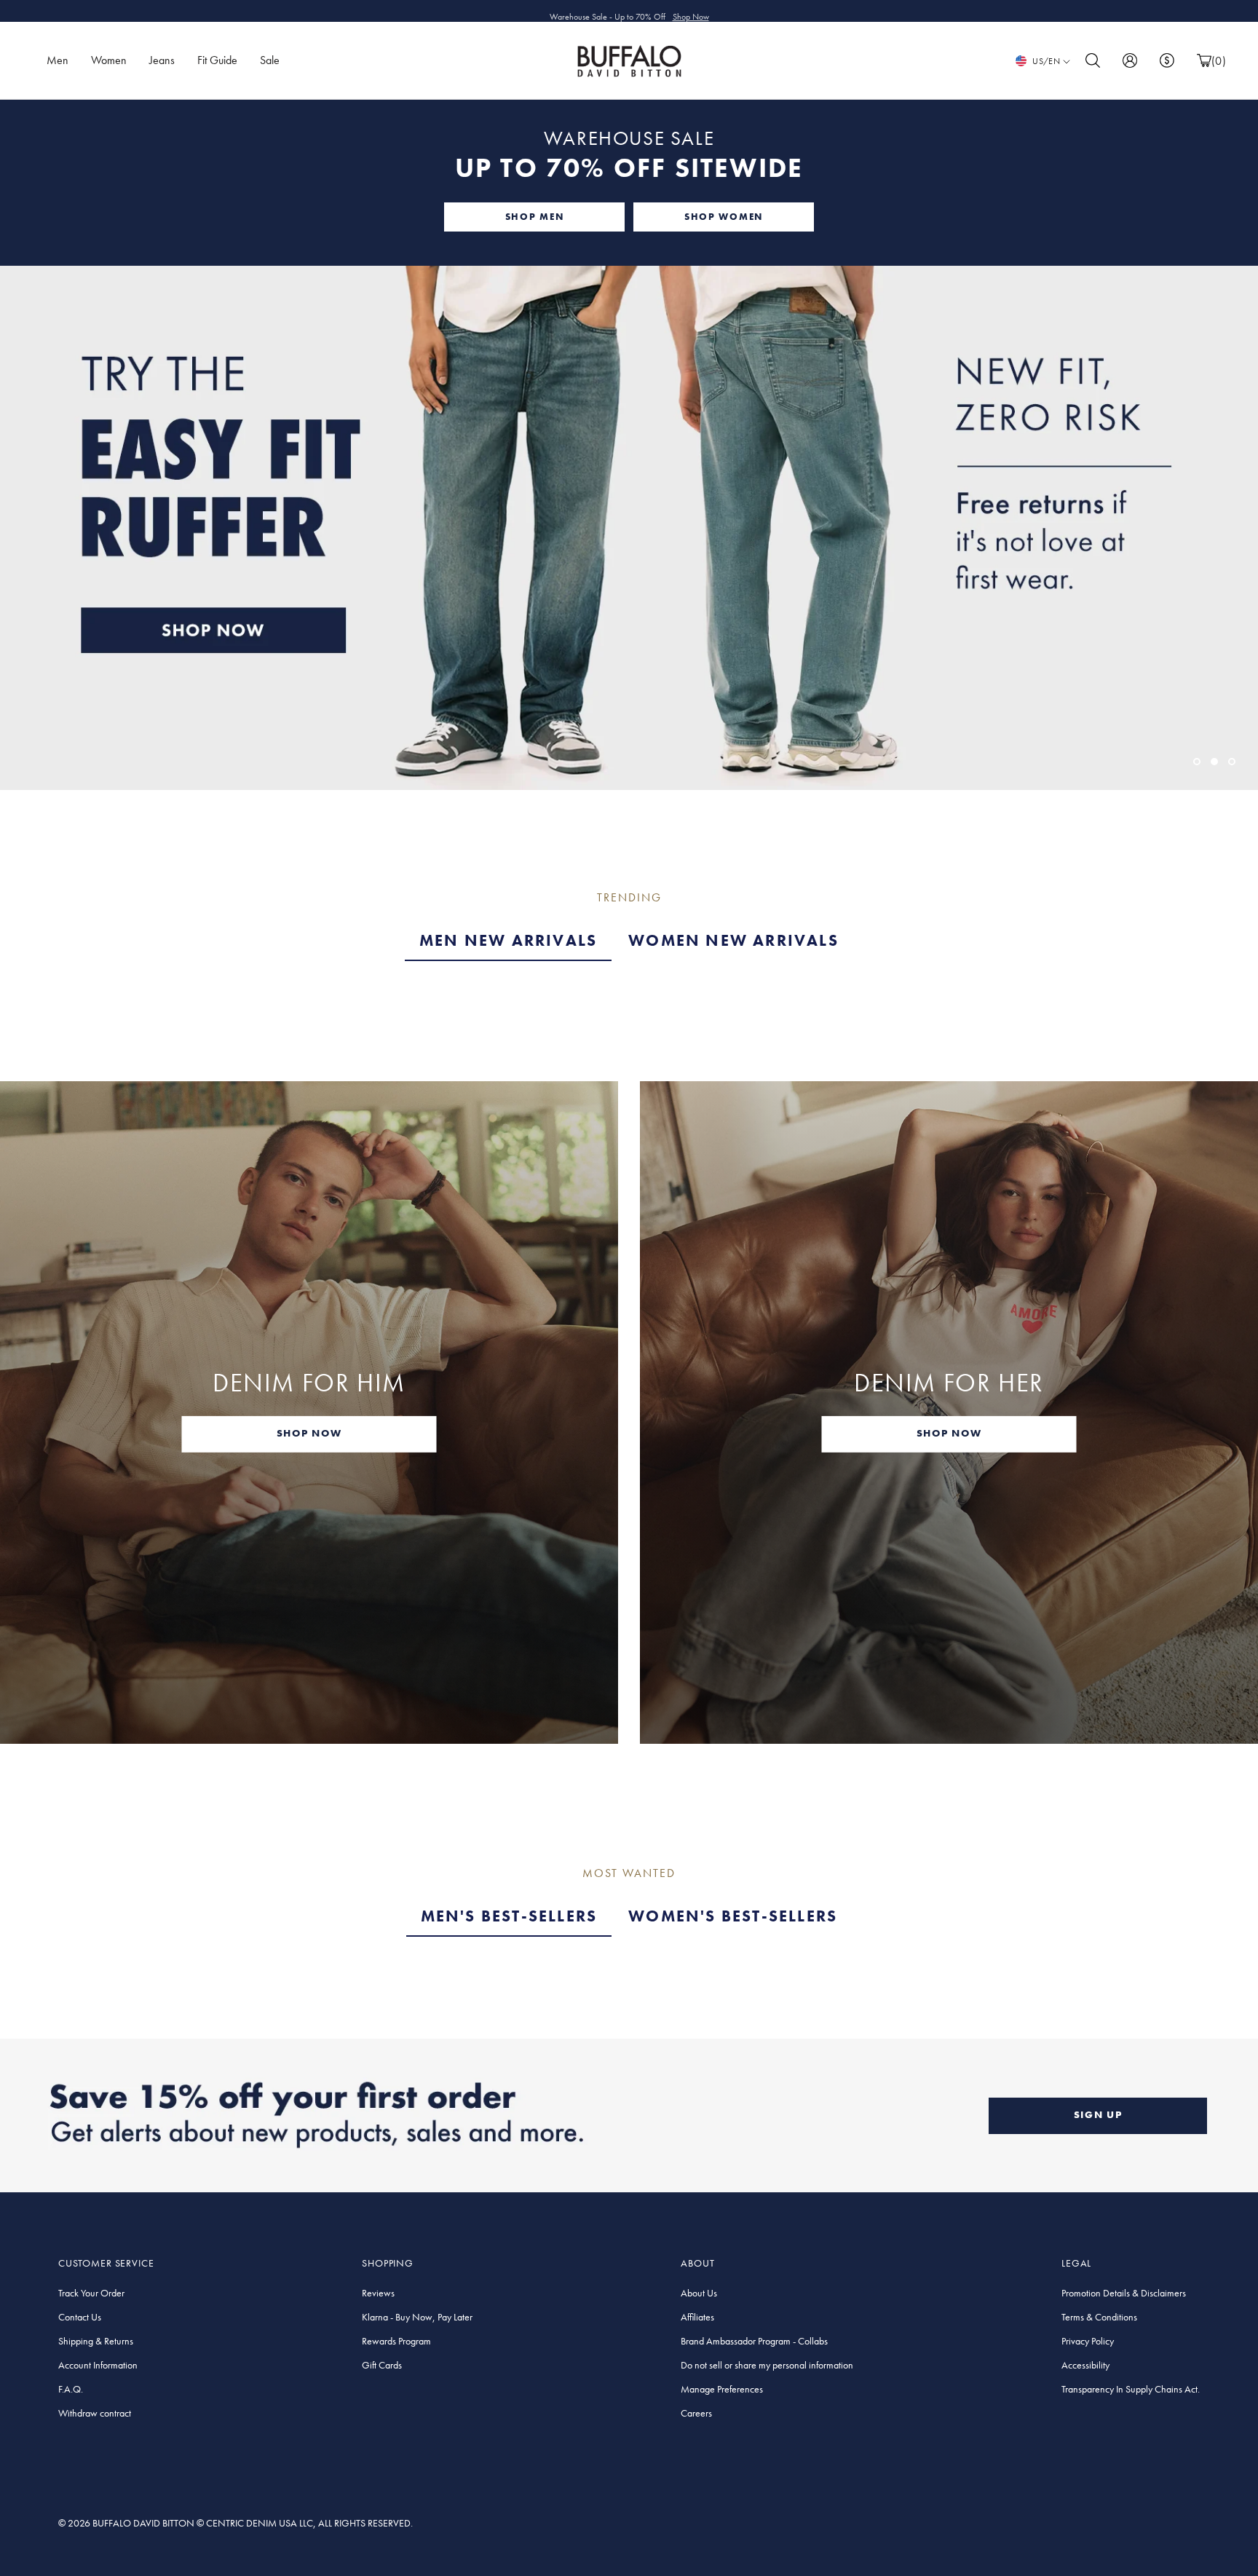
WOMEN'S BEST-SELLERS (733, 1916)
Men (58, 60)
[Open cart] (1204, 61)
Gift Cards (382, 2365)
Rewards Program (396, 2341)
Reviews (378, 2293)
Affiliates (697, 2317)
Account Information (98, 2365)
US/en (1046, 61)
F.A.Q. (71, 2389)
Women (109, 60)
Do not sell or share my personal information (767, 2365)
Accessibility (1085, 2365)
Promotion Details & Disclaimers (1124, 2293)
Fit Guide (217, 60)
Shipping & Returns (96, 2341)
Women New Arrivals (733, 940)
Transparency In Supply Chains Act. (1131, 2389)
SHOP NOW (309, 1433)
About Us (699, 2293)
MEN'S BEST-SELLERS (509, 1916)
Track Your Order (91, 2293)
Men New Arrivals (508, 940)
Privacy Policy (1088, 2341)
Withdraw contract (95, 2413)
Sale (270, 60)
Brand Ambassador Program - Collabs (754, 2341)
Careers (696, 2413)
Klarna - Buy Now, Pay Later (417, 2317)
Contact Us (80, 2317)
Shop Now (691, 11)
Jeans (162, 60)
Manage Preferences (722, 2389)
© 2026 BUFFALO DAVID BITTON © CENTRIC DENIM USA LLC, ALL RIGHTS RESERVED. (236, 2523)
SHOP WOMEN (724, 217)
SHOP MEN (534, 217)
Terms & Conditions (1099, 2317)
